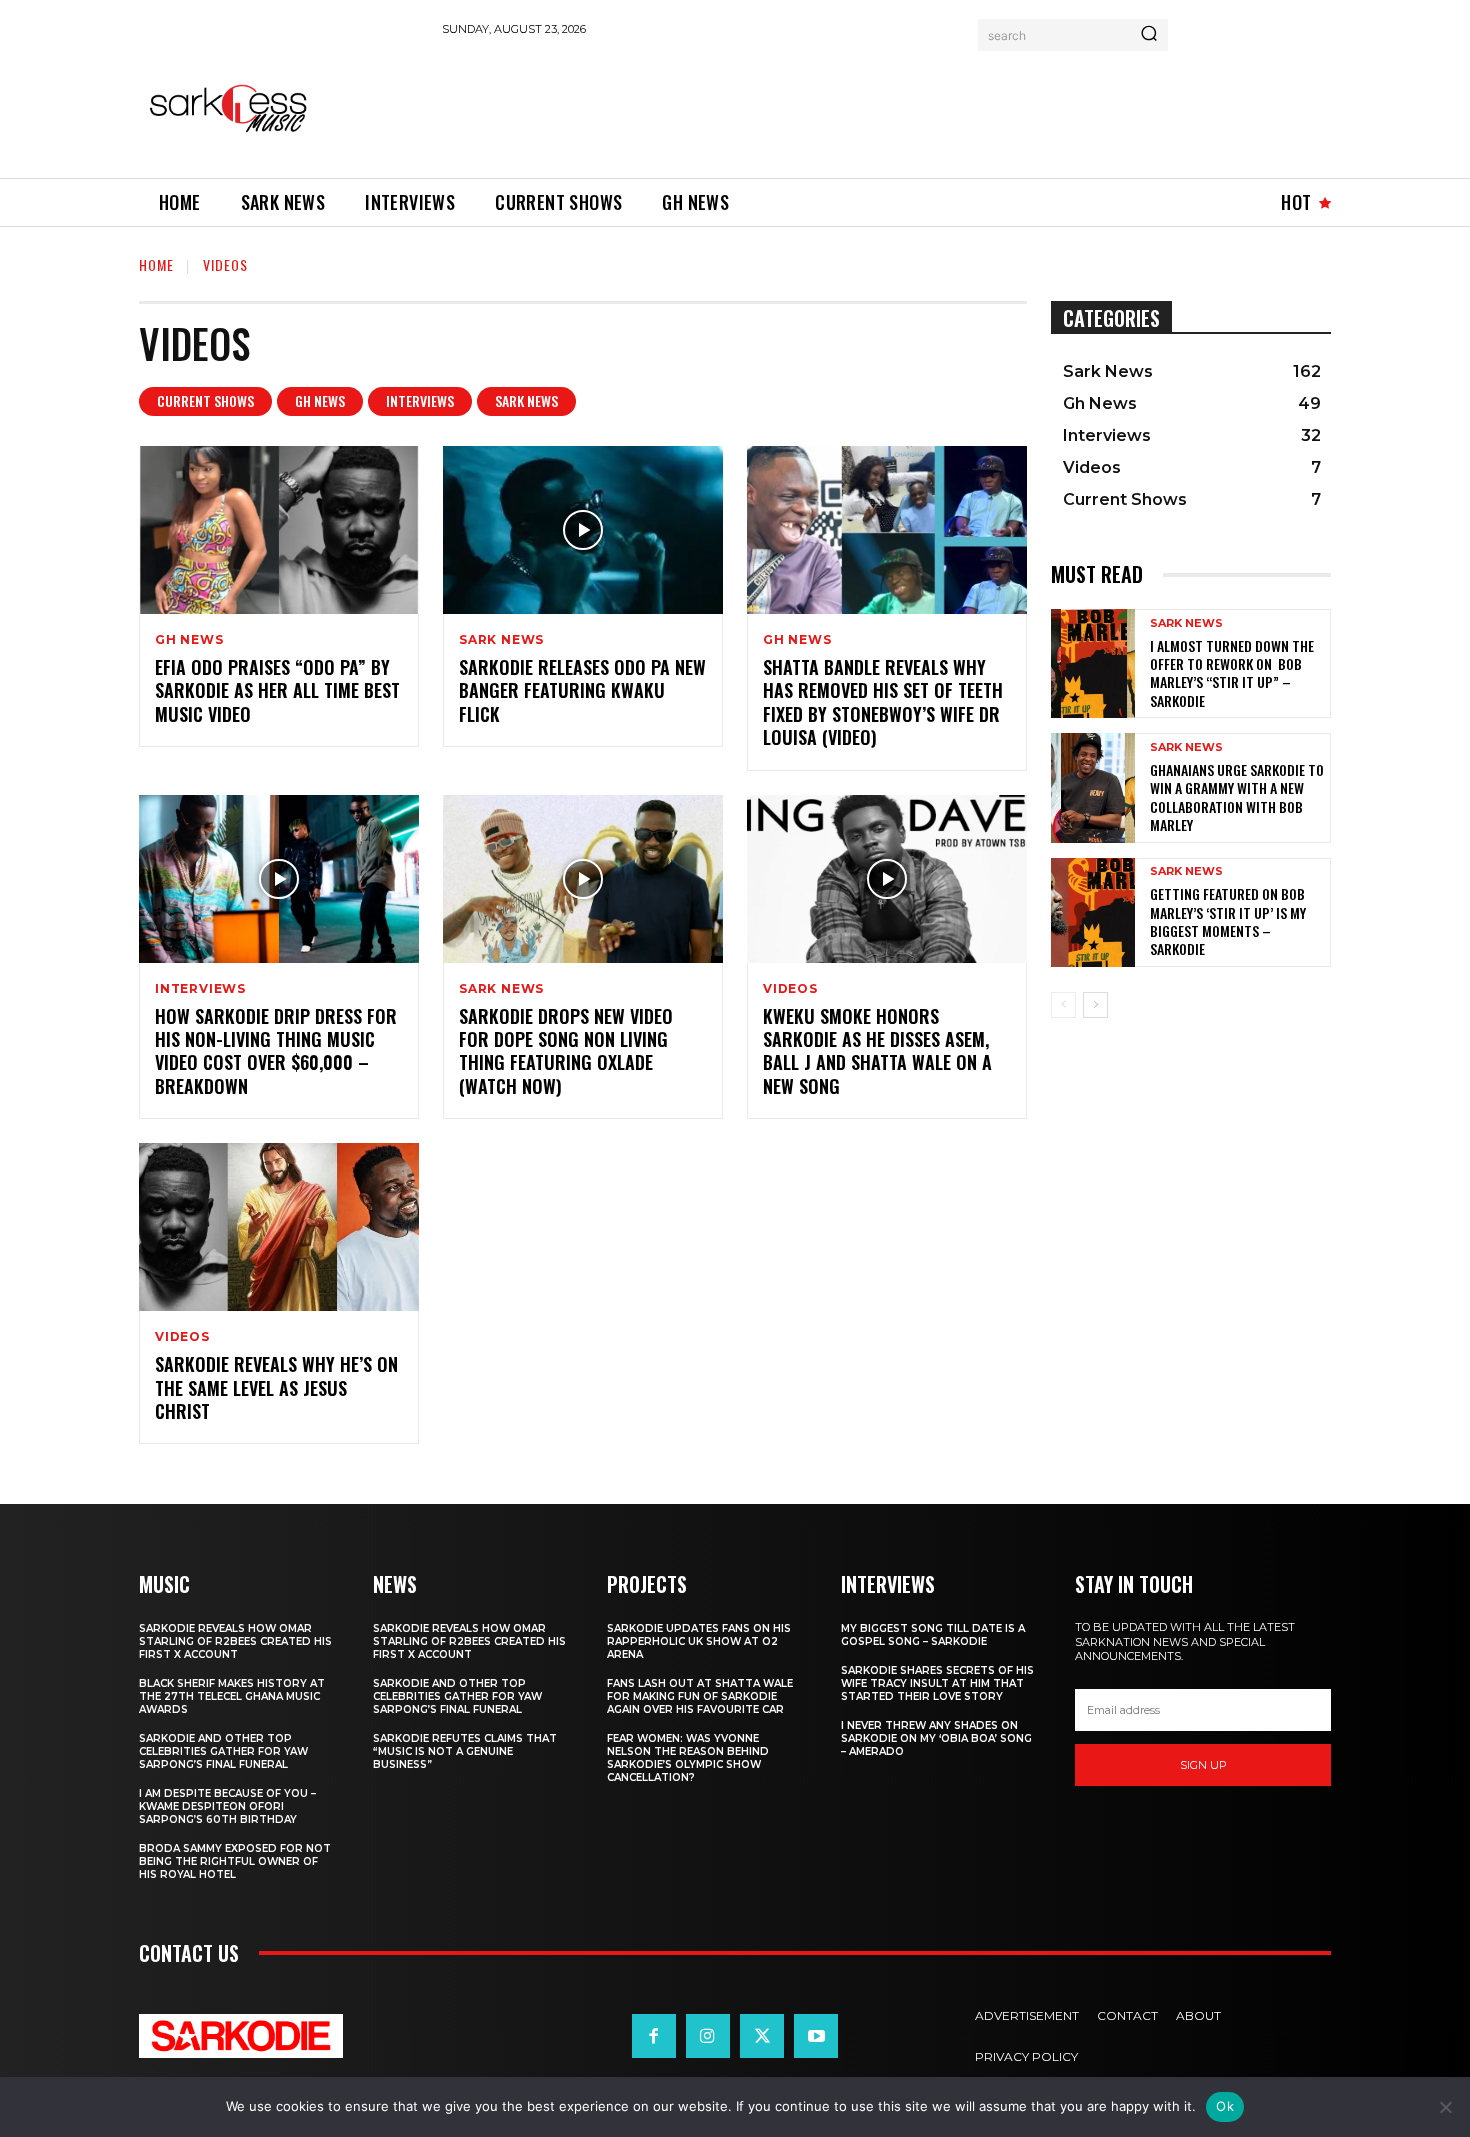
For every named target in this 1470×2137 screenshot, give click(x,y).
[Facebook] (654, 2036)
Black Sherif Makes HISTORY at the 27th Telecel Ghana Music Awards (232, 1696)
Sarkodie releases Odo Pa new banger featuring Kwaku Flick (582, 690)
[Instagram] (708, 2036)
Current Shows (205, 400)
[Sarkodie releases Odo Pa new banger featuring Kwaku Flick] (583, 530)
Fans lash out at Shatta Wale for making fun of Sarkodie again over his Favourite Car (700, 1696)
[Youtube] (816, 2036)
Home (156, 264)
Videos (790, 989)
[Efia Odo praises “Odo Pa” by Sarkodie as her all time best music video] (279, 530)
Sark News (526, 400)
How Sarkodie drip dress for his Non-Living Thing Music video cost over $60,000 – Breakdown (276, 1051)
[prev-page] (1063, 1005)
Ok (1225, 2106)
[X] (762, 2036)
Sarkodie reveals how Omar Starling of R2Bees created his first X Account (235, 1641)
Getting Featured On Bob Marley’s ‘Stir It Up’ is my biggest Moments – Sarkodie (1228, 921)
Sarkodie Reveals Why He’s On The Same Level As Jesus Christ (276, 1387)
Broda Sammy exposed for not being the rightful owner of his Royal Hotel (235, 1861)
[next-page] (1095, 1005)
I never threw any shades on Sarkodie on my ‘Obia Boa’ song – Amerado (936, 1738)
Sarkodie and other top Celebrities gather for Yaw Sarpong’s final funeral (223, 1751)
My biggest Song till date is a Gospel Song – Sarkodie (933, 1635)
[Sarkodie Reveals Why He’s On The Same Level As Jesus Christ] (279, 1227)
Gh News (320, 400)
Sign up (1203, 1765)
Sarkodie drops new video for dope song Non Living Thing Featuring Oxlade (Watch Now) (566, 1051)
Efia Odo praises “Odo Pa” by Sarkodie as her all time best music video (277, 690)
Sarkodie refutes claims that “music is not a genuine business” (465, 1751)
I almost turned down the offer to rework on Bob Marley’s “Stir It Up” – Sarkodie (1232, 673)
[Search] (1149, 35)
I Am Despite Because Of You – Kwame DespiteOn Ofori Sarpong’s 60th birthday (227, 1806)
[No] (1445, 2107)
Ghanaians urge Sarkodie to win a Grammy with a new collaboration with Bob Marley (1237, 797)
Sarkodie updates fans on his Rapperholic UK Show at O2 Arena (699, 1641)
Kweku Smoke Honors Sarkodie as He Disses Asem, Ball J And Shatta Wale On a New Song (877, 1051)
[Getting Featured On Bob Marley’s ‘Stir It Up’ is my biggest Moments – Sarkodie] (1093, 912)
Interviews (420, 400)
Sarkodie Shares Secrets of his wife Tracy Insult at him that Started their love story (937, 1683)
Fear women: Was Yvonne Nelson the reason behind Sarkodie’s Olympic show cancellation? (688, 1758)
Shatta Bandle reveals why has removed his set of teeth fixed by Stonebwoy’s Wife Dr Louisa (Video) (883, 702)
